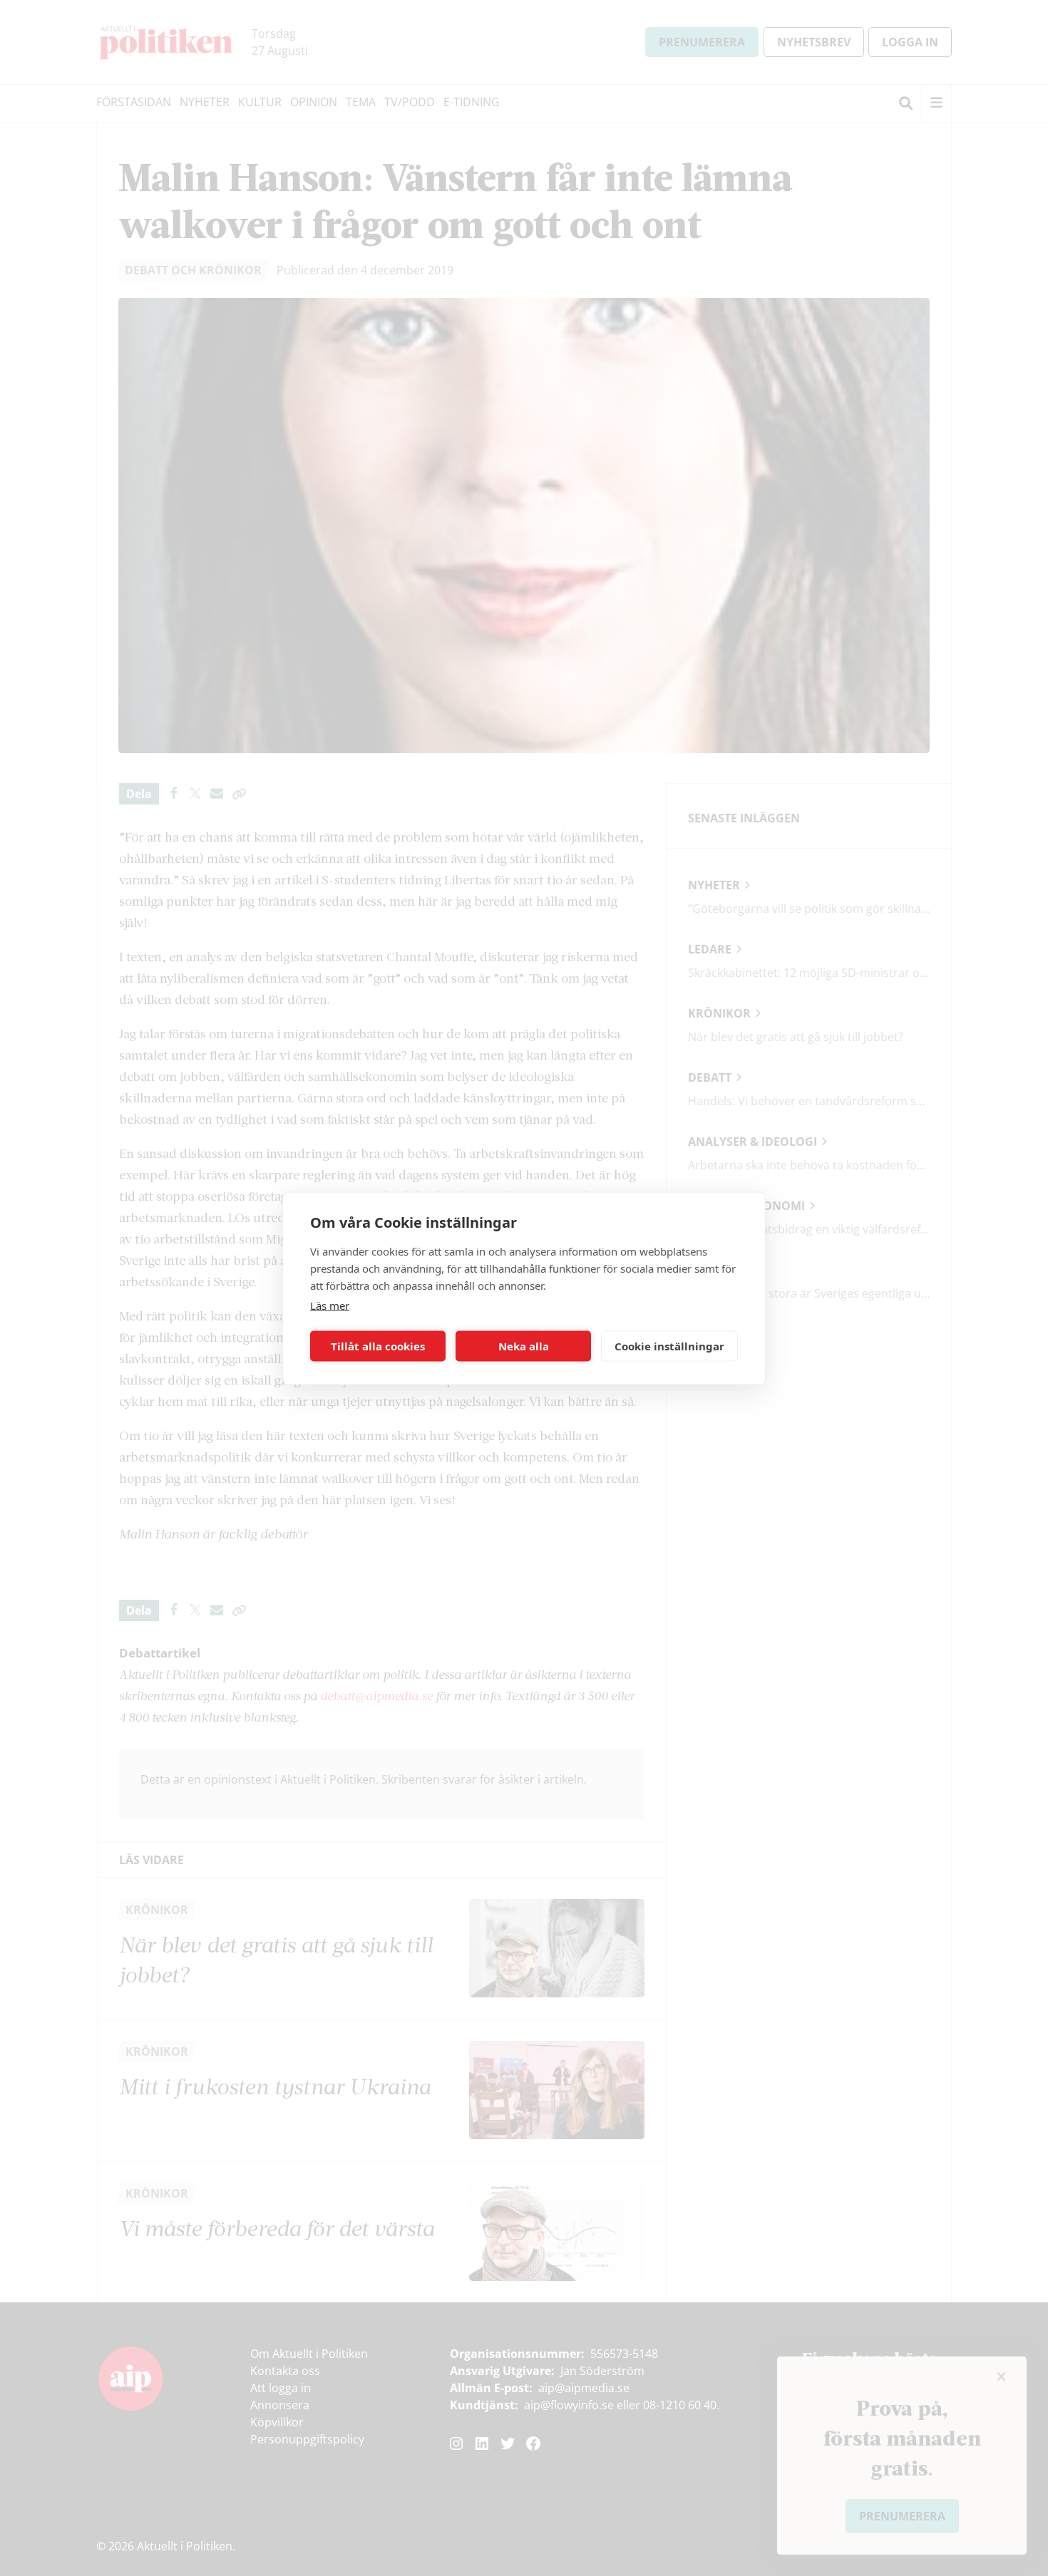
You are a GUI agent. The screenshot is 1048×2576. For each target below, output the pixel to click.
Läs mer (330, 1305)
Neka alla (524, 1346)
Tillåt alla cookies (378, 1346)
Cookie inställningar (669, 1346)
